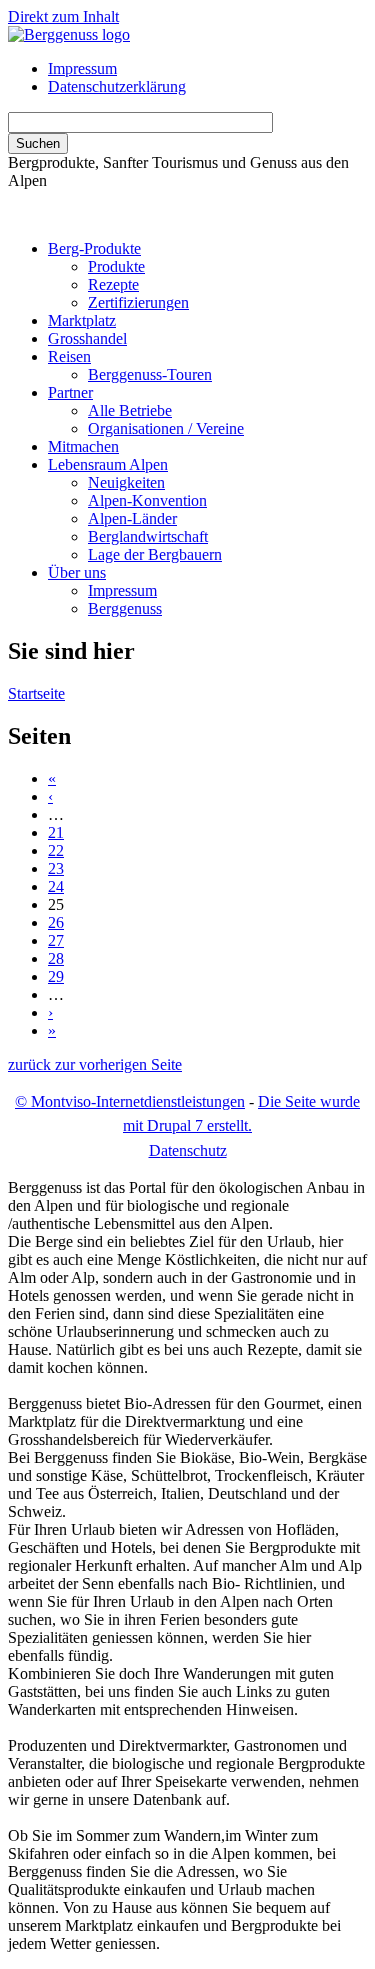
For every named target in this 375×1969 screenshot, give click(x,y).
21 (56, 832)
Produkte (116, 266)
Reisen (69, 356)
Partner (70, 392)
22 (56, 850)
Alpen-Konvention (147, 500)
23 (56, 868)
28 (56, 958)
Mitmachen (83, 446)
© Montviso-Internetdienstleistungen (130, 1101)
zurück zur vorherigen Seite (95, 1064)
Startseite (36, 693)
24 (56, 886)
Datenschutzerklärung (117, 86)
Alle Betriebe (130, 410)
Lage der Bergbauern (155, 554)
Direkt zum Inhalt (63, 16)
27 (56, 940)
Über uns (77, 572)
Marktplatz (82, 320)
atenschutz (188, 1150)
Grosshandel (87, 338)
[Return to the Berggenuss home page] (69, 34)
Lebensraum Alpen (108, 464)
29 (56, 976)
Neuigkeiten (126, 482)
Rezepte (113, 284)
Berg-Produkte (94, 248)
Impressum (82, 68)
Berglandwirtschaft (148, 536)
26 (56, 922)
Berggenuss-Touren (150, 374)
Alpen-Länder (132, 518)
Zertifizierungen (138, 302)
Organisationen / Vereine (166, 428)
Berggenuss (125, 608)
